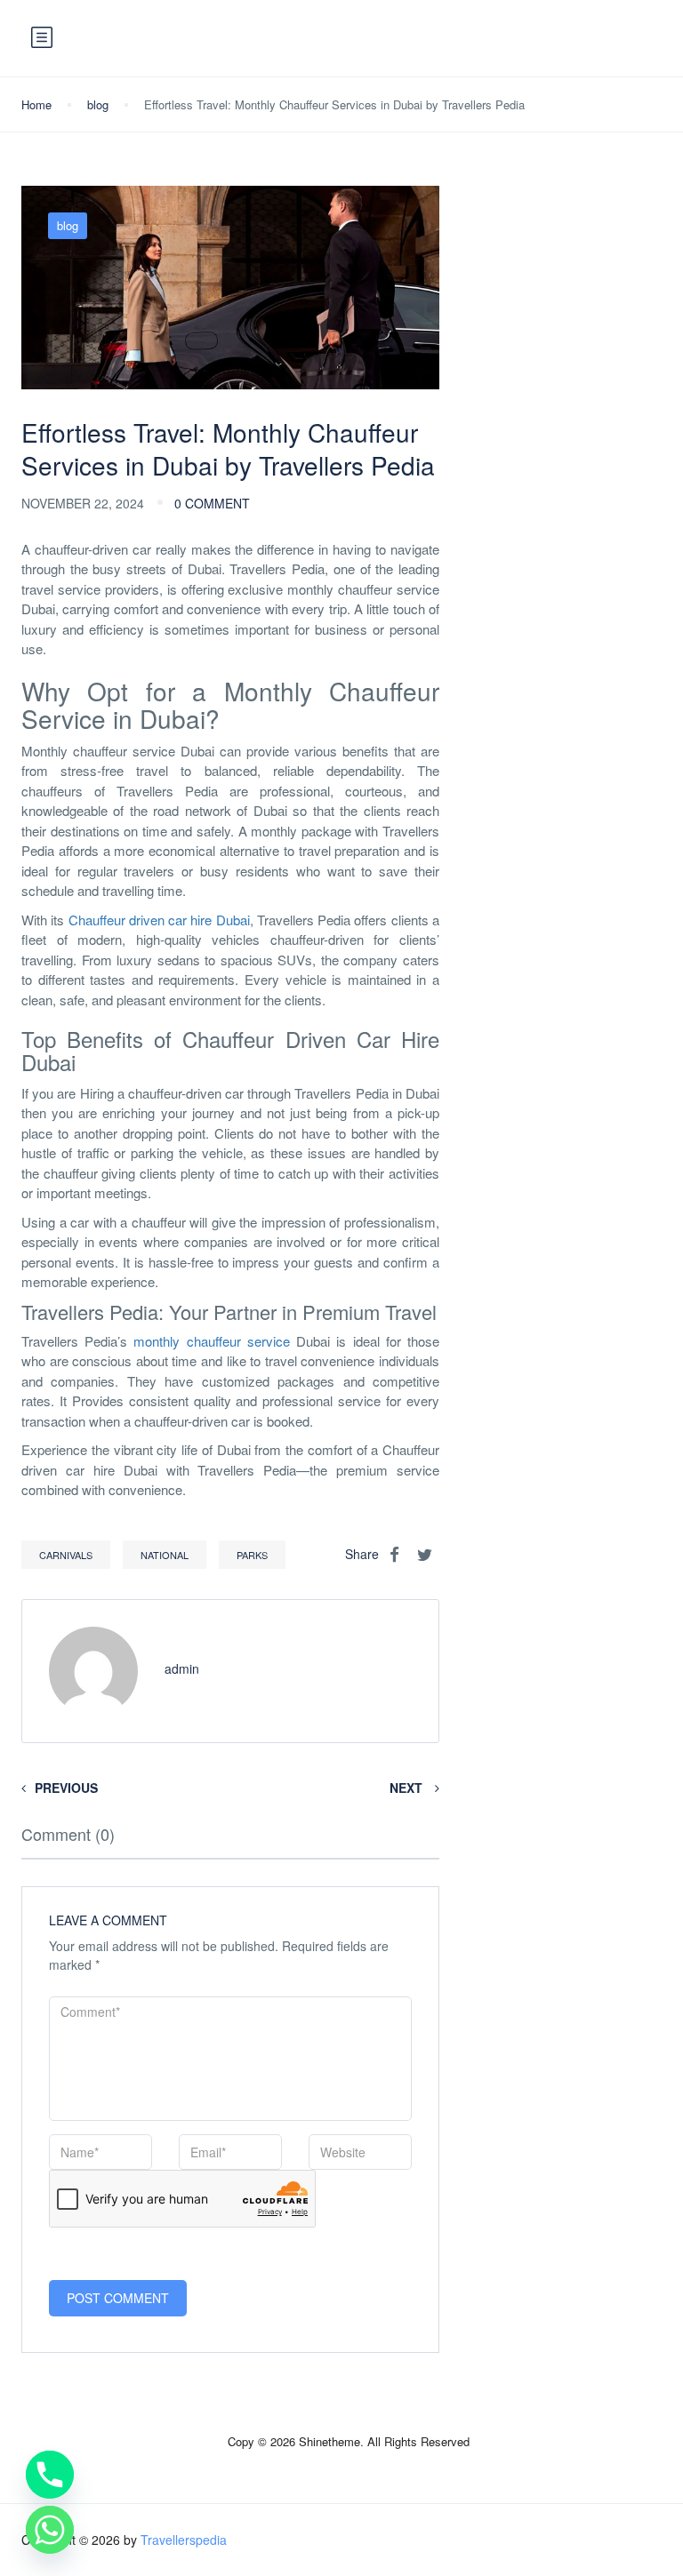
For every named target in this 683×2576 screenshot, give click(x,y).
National (165, 1555)
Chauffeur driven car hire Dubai (159, 920)
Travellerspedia (184, 2540)
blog (98, 104)
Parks (252, 1555)
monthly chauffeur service (211, 1341)
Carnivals (66, 1555)
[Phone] (50, 2475)
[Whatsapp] (50, 2530)
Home (36, 104)
